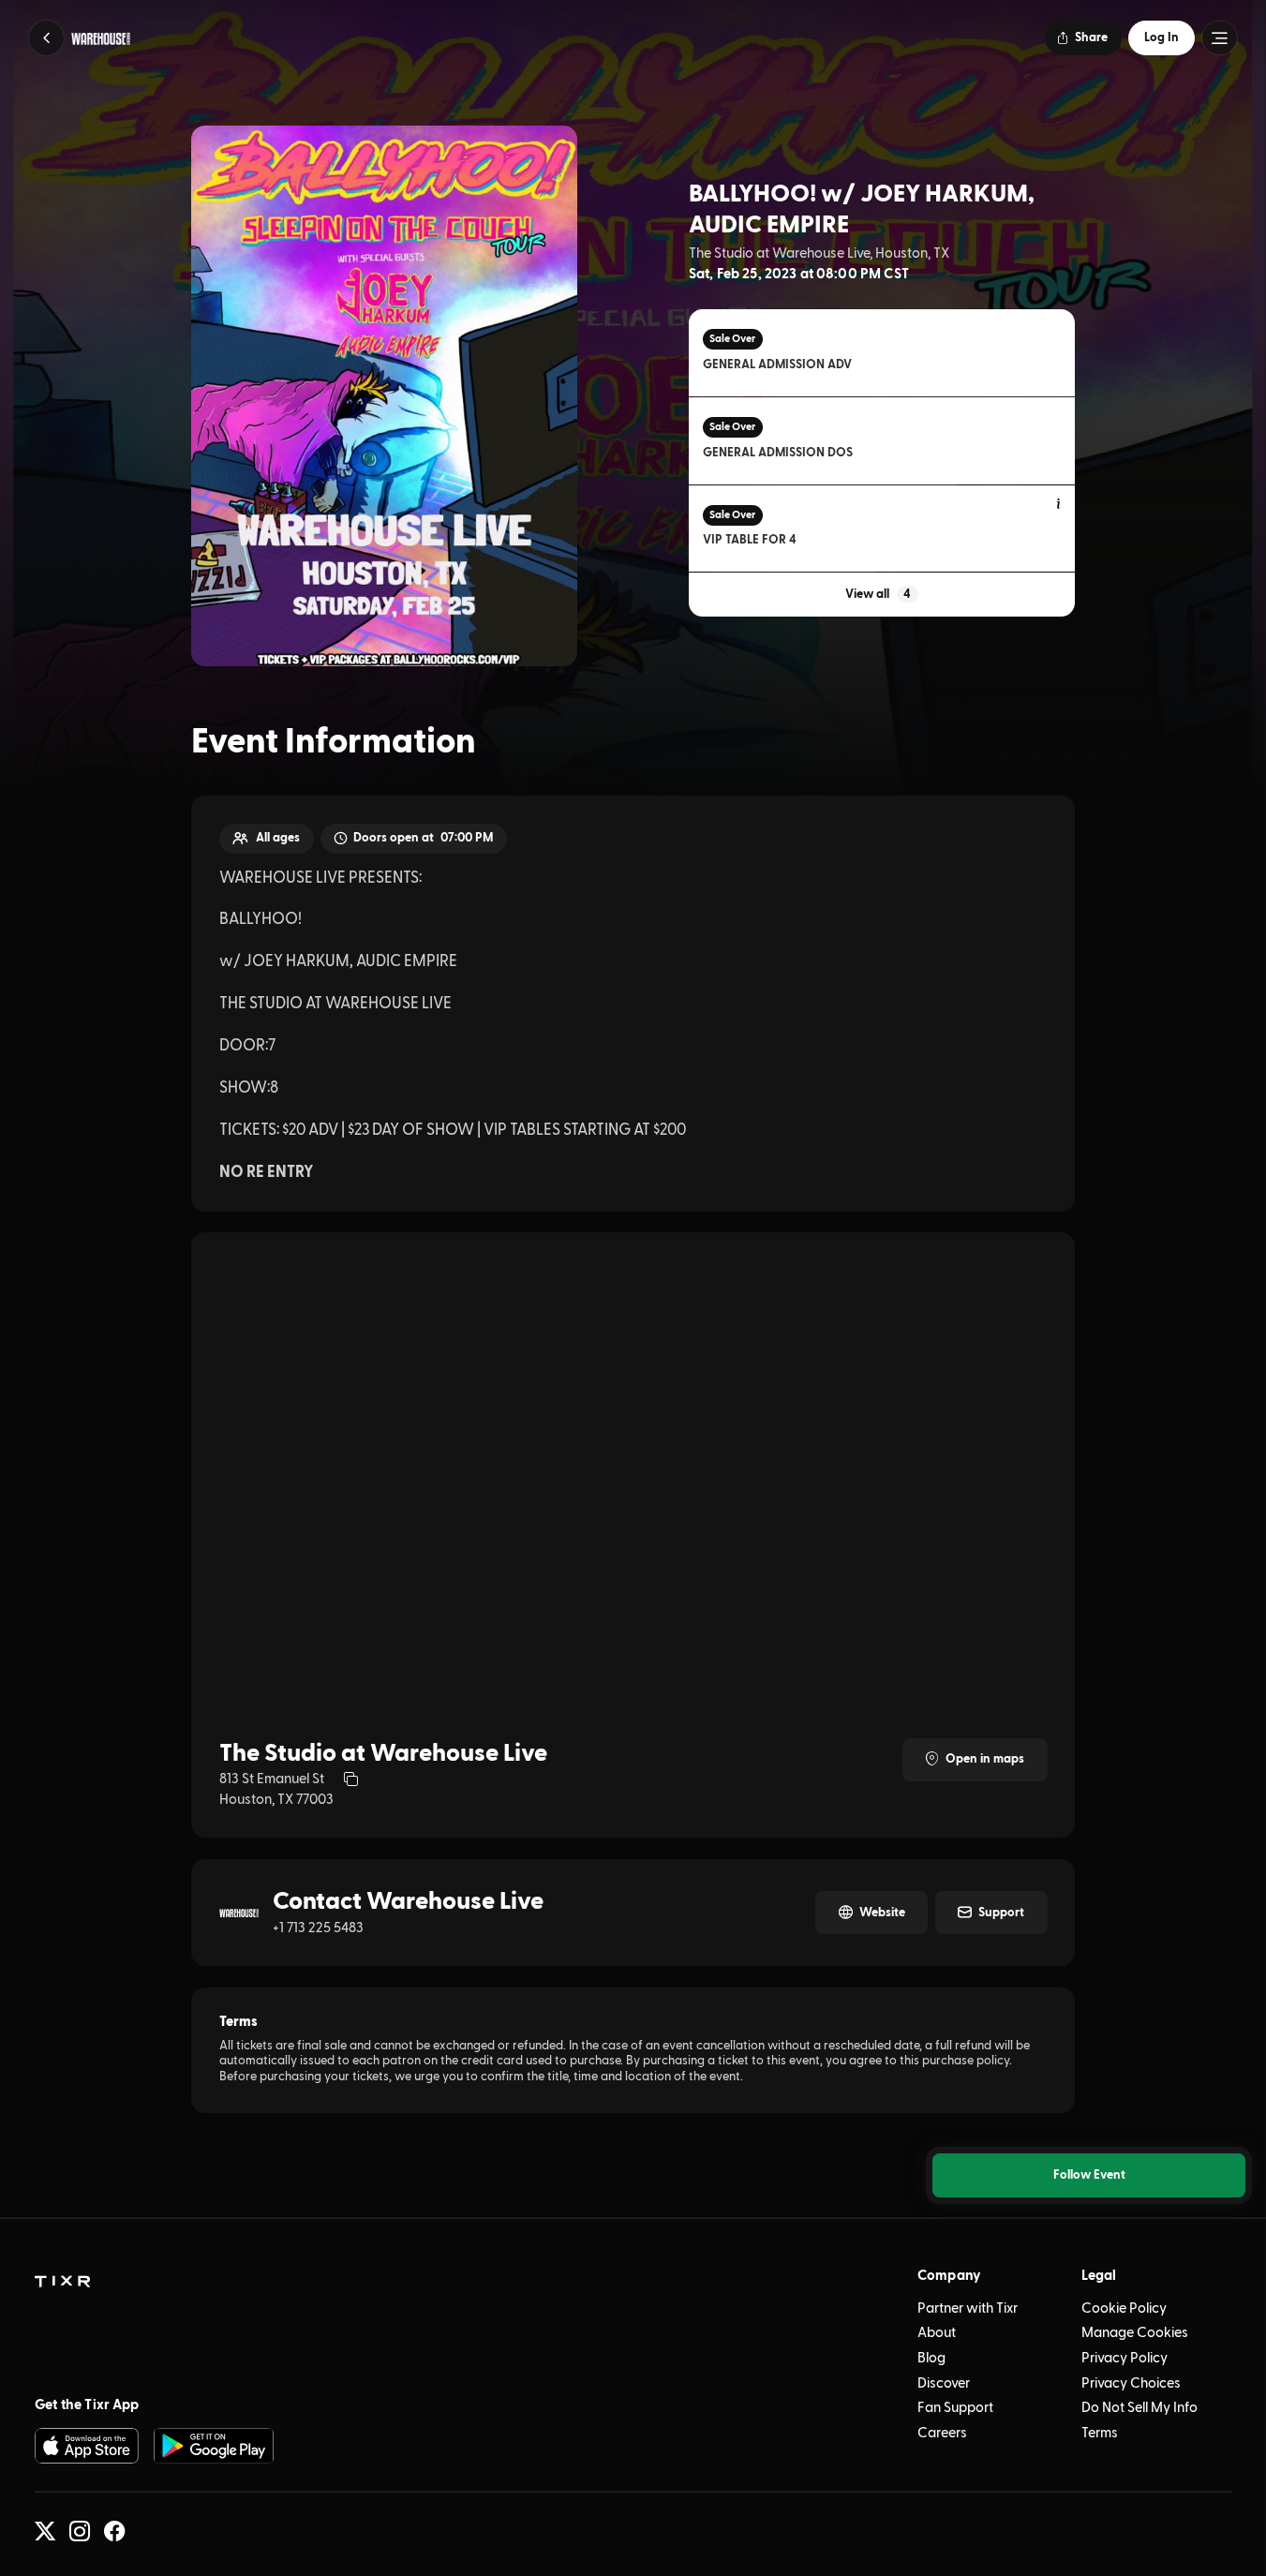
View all (878, 594)
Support (1001, 1913)
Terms (1100, 2433)
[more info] (1059, 505)
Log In (1162, 37)
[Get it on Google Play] (214, 2445)
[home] (62, 2282)
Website (882, 1913)
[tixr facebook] (114, 2531)
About (937, 2333)
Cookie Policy (1124, 2308)
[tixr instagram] (80, 2531)
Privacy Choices (1131, 2383)
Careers (942, 2433)
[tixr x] (45, 2531)
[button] (46, 38)
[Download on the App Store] (87, 2445)
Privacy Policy (1125, 2358)
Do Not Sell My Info (1139, 2408)
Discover (944, 2383)
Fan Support (955, 2408)
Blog (931, 2358)
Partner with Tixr (968, 2308)
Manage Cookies (1135, 2333)
